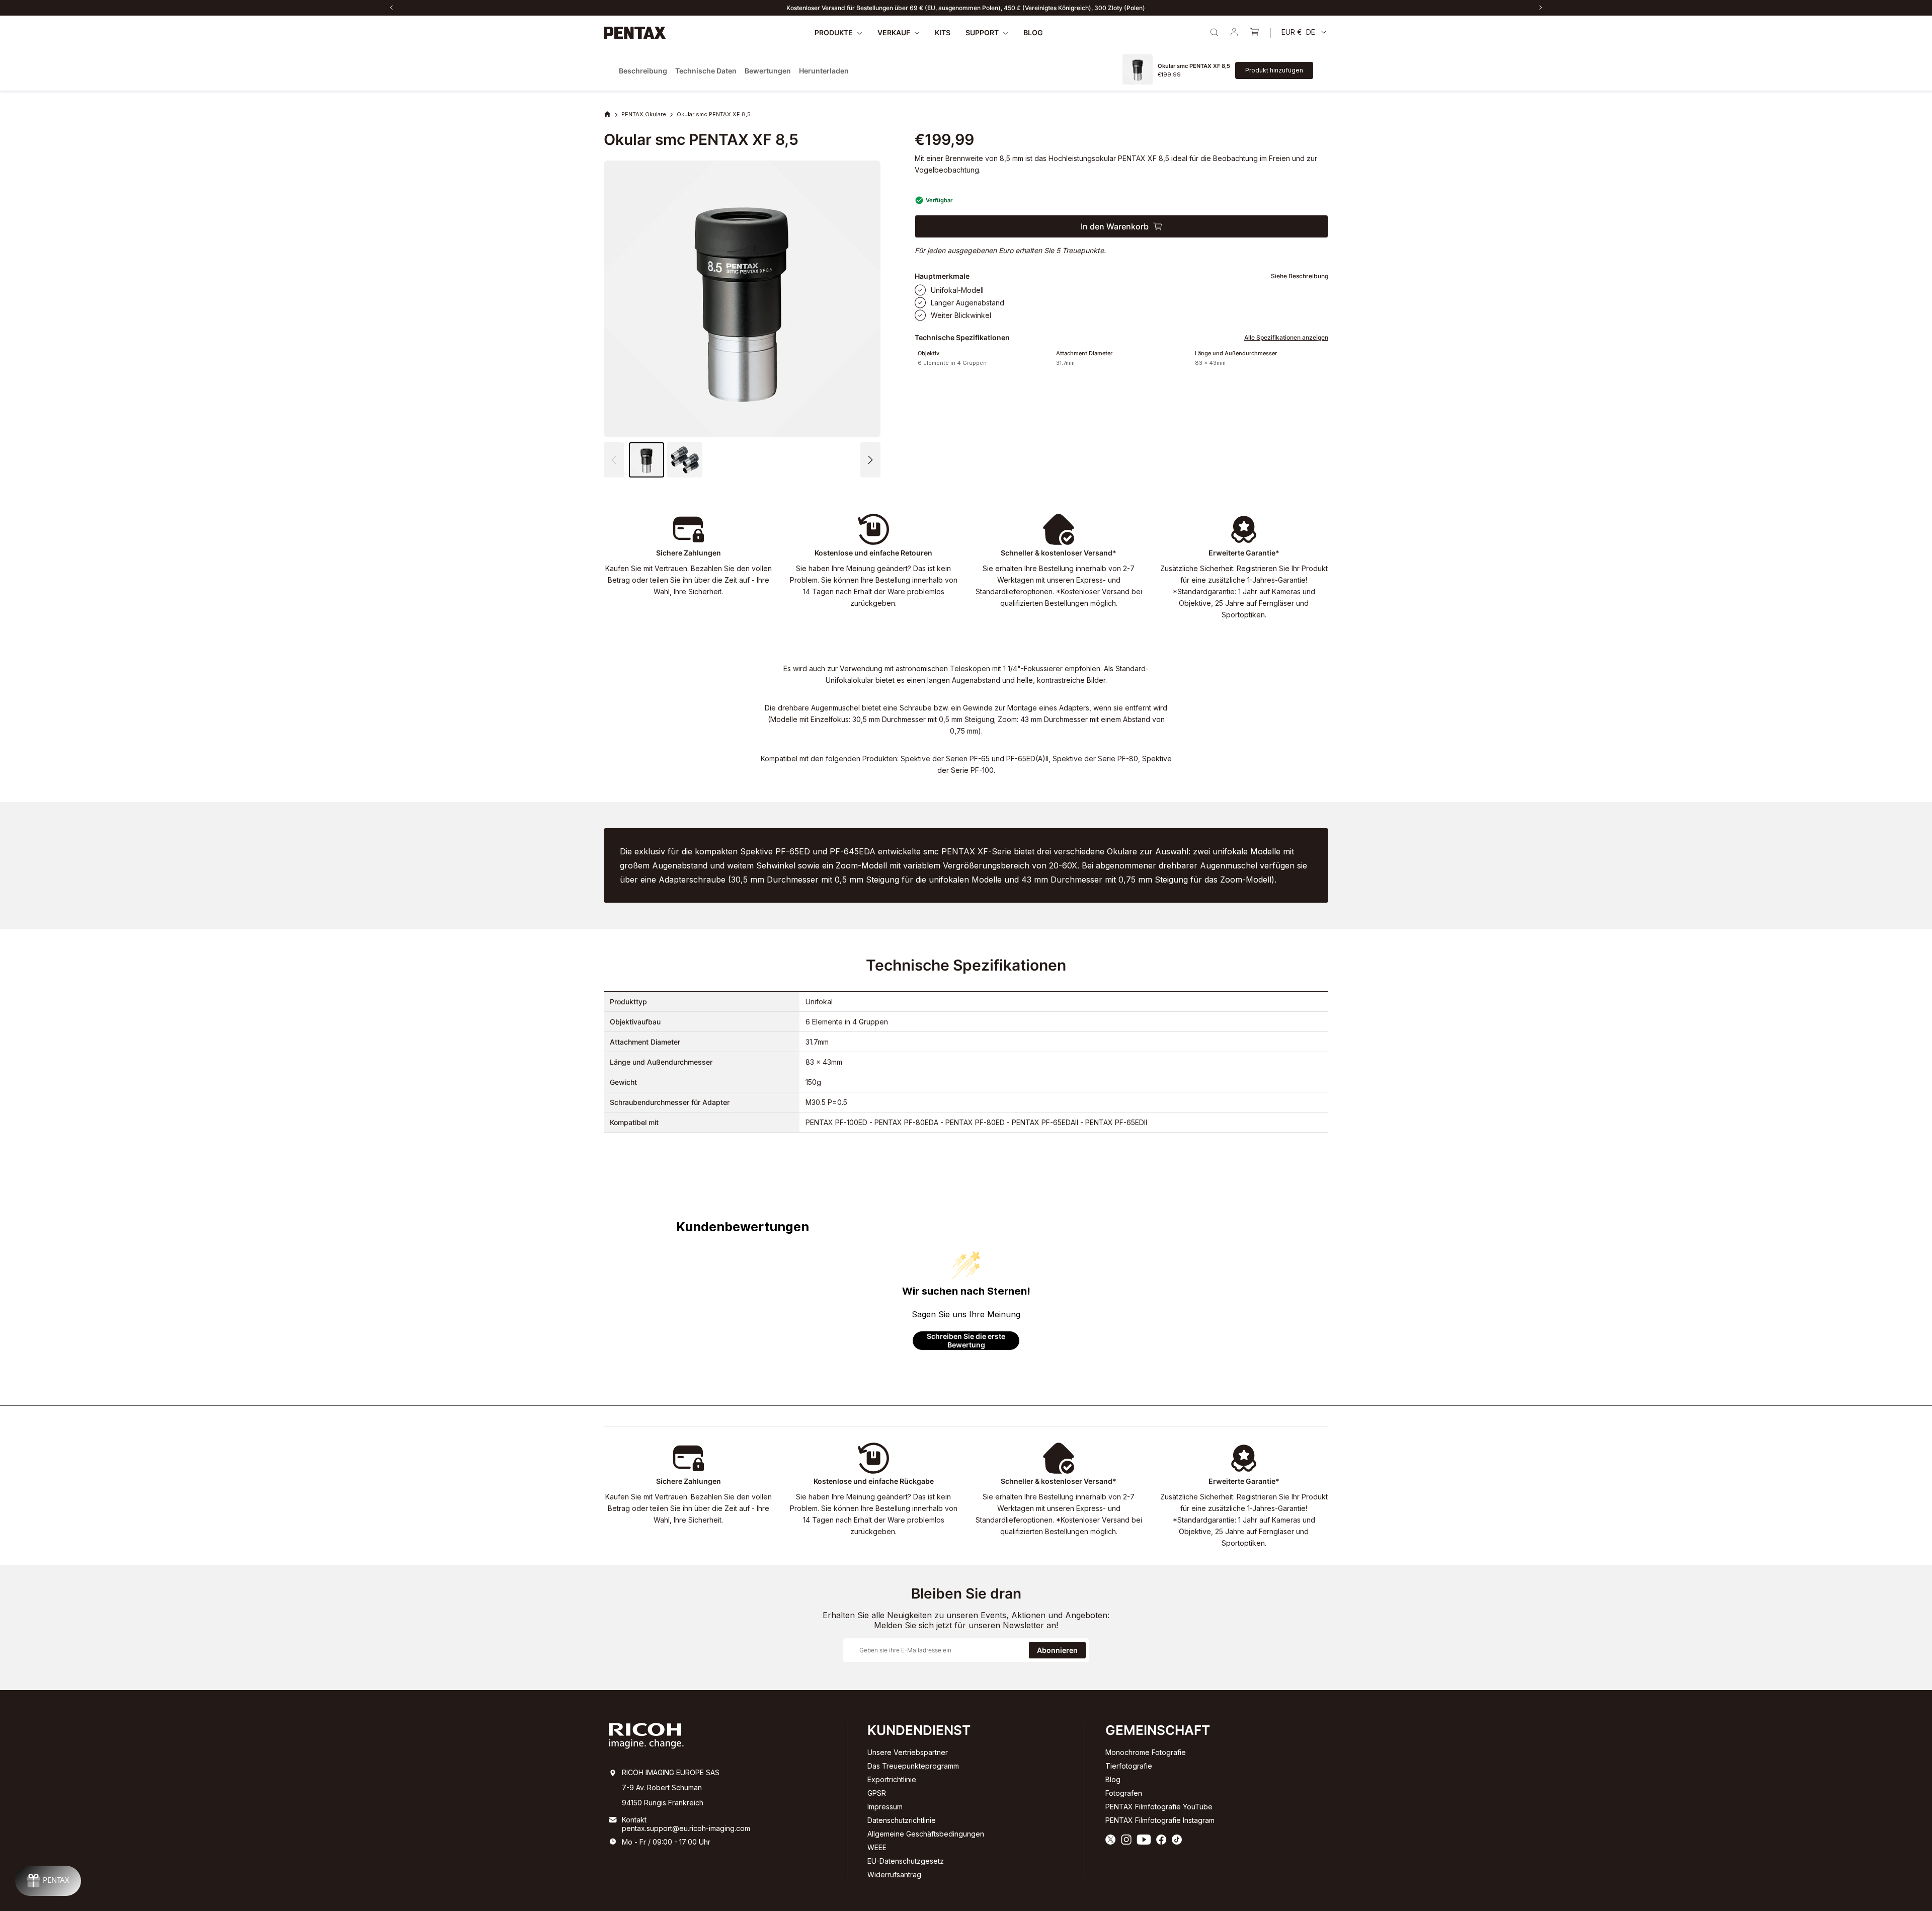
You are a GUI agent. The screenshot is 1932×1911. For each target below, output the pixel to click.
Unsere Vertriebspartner (908, 1752)
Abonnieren (1057, 1650)
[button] (870, 460)
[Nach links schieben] (391, 8)
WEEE (877, 1847)
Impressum (885, 1807)
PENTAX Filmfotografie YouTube (1159, 1807)
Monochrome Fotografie (1146, 1752)
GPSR (877, 1793)
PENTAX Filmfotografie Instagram (1160, 1820)
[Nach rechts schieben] (1541, 8)
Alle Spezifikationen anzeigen (1286, 337)
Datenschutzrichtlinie (902, 1820)
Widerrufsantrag (894, 1875)
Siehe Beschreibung (1300, 276)
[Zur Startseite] (635, 33)
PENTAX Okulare (644, 114)
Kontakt (634, 1820)
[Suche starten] (1214, 32)
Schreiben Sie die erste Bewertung (966, 1341)
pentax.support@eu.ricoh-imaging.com (686, 1828)
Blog (1113, 1779)
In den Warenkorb (1115, 226)
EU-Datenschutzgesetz (906, 1861)
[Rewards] (48, 1881)
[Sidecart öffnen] (1254, 33)
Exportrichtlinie (892, 1779)
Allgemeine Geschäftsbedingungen (926, 1834)
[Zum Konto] (1234, 33)
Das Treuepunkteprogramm (913, 1766)
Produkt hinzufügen (1274, 70)
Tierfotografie (1129, 1766)
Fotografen (1124, 1793)
